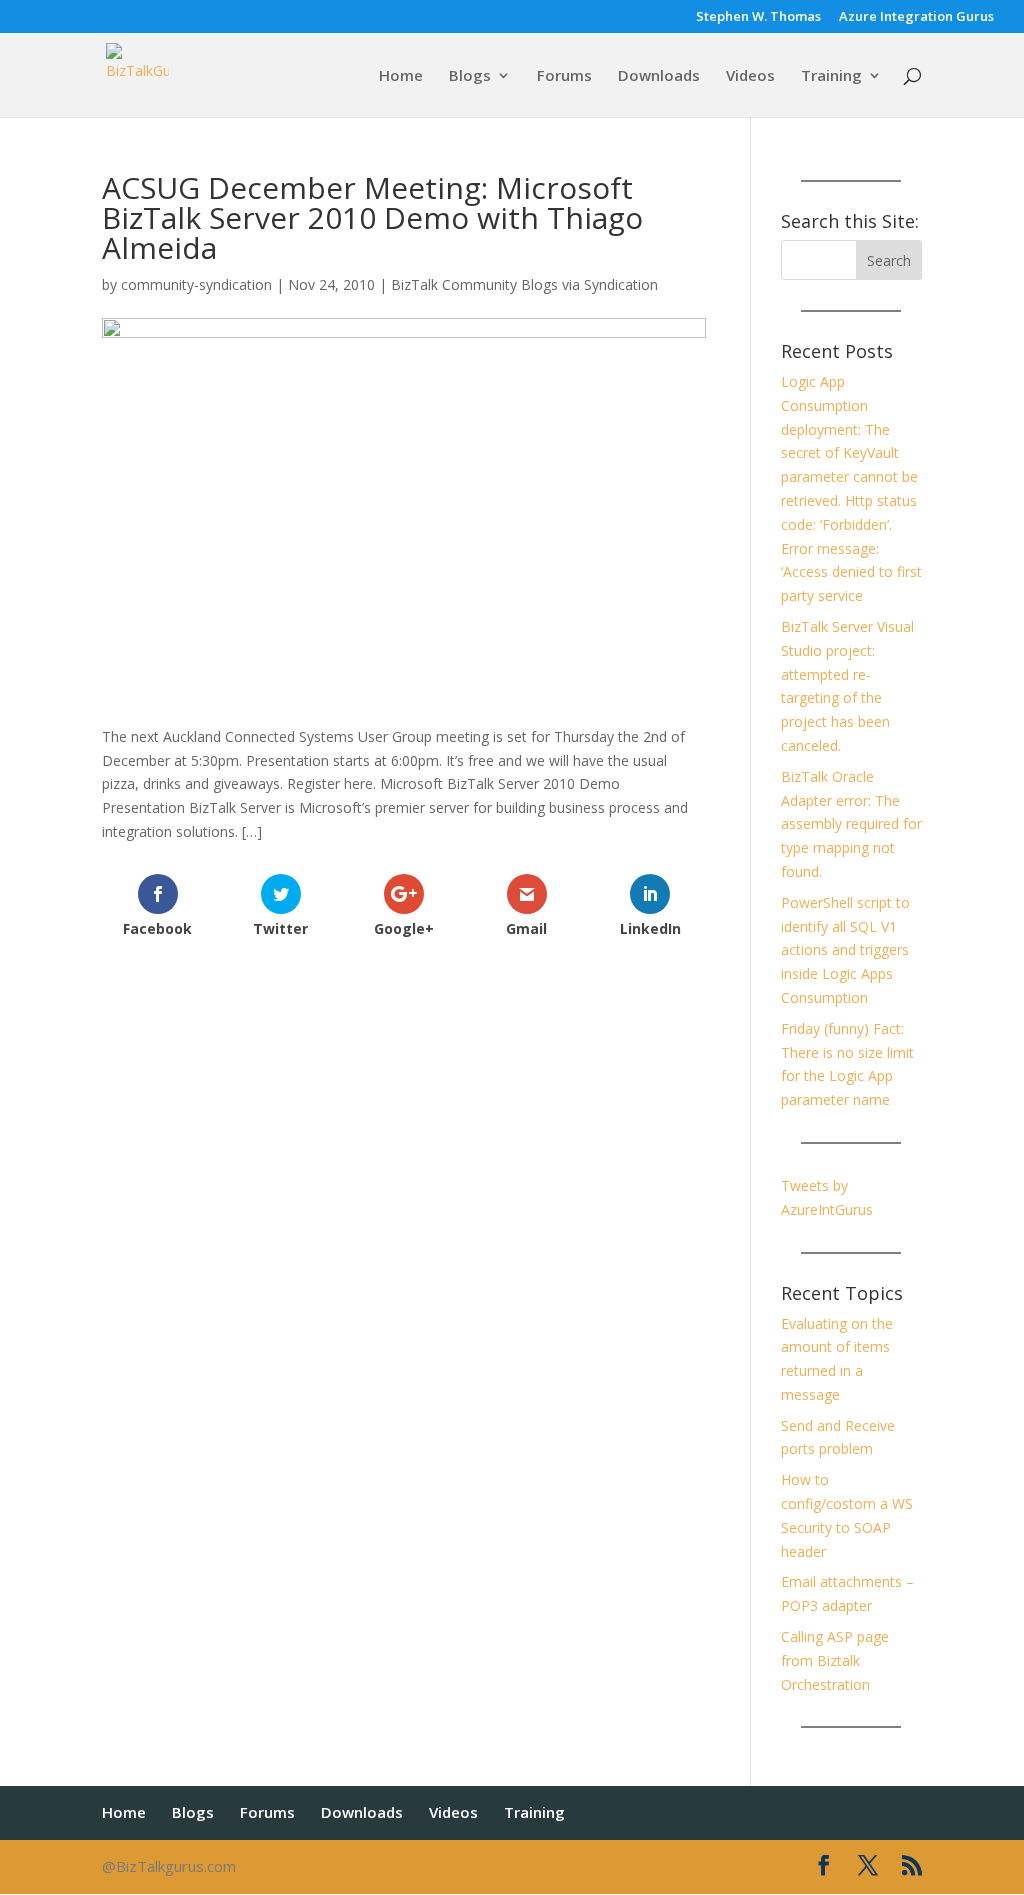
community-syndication (196, 284)
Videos (750, 76)
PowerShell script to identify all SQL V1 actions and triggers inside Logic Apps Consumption (845, 950)
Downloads (659, 76)
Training (831, 76)
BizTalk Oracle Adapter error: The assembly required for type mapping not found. (851, 824)
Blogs (470, 76)
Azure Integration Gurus (916, 17)
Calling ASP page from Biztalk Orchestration (835, 1660)
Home (401, 76)
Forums (564, 76)
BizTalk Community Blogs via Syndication (524, 284)
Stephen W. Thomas (758, 17)
